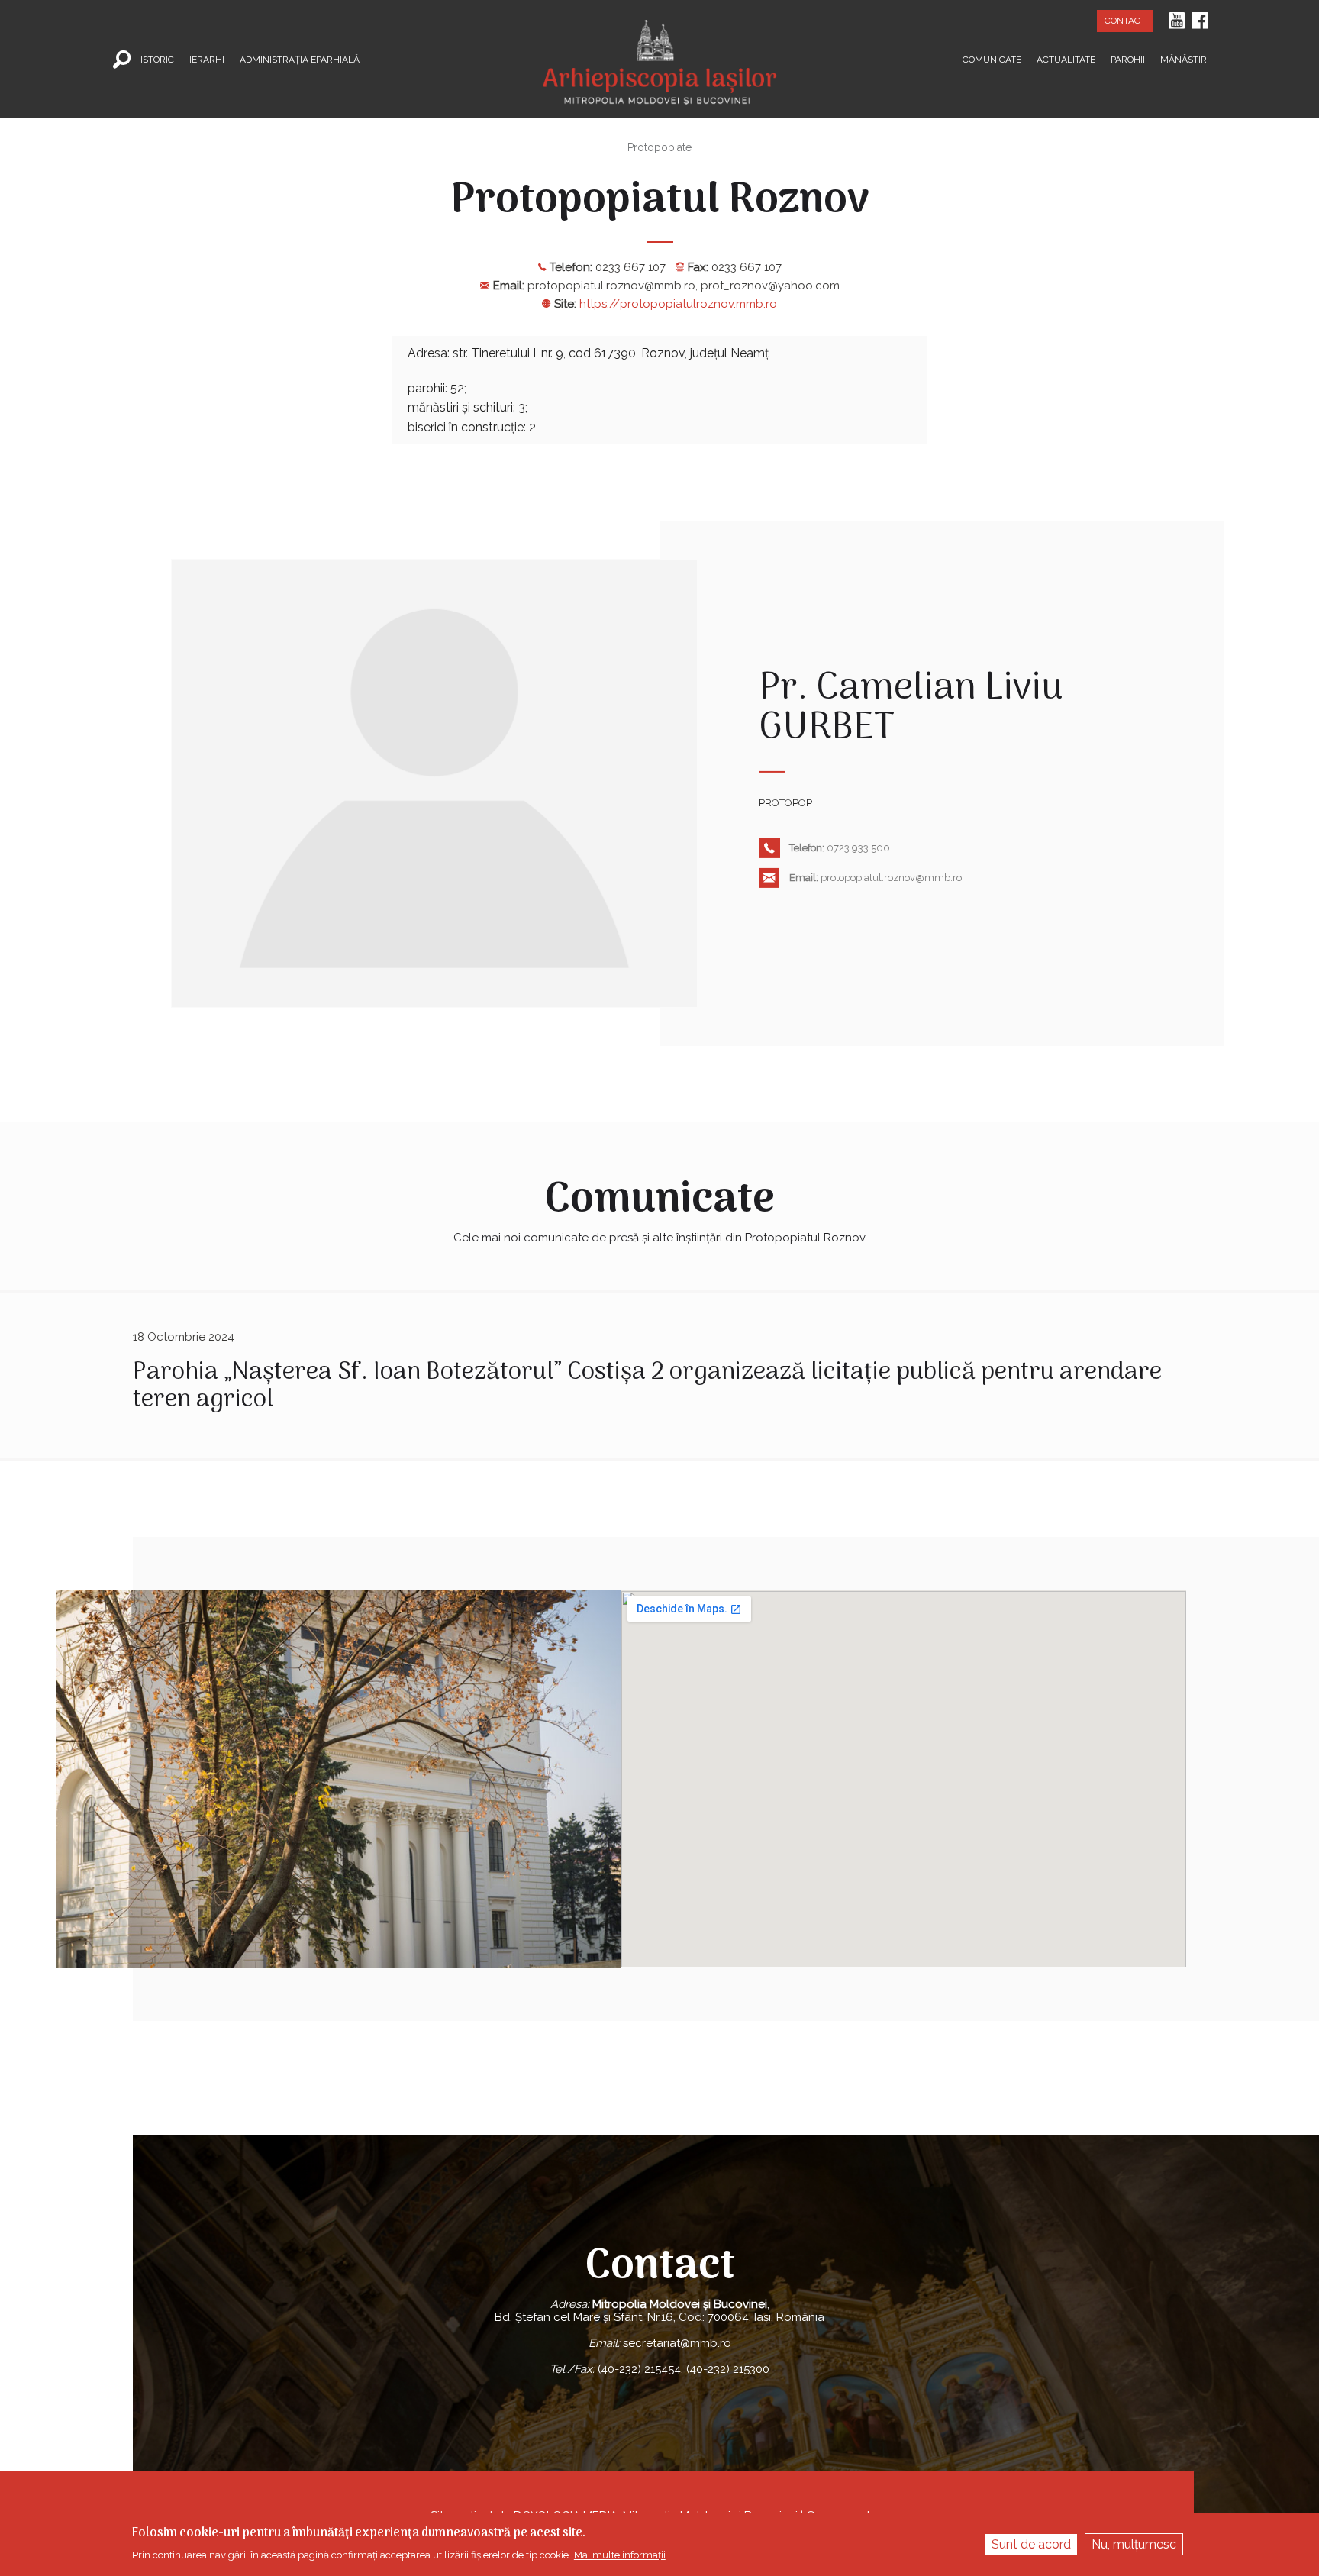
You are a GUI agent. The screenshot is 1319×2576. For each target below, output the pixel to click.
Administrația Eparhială (300, 59)
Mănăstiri (1185, 59)
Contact (1125, 21)
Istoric (157, 59)
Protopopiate (659, 147)
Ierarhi (207, 59)
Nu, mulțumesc (1134, 2544)
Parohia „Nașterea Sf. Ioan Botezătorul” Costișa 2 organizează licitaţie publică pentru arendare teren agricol (647, 1386)
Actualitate (1066, 59)
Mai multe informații (620, 2555)
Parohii (1128, 59)
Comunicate (992, 59)
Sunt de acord (1031, 2544)
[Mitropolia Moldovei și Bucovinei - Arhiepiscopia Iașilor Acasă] (660, 53)
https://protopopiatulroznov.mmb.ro (678, 304)
